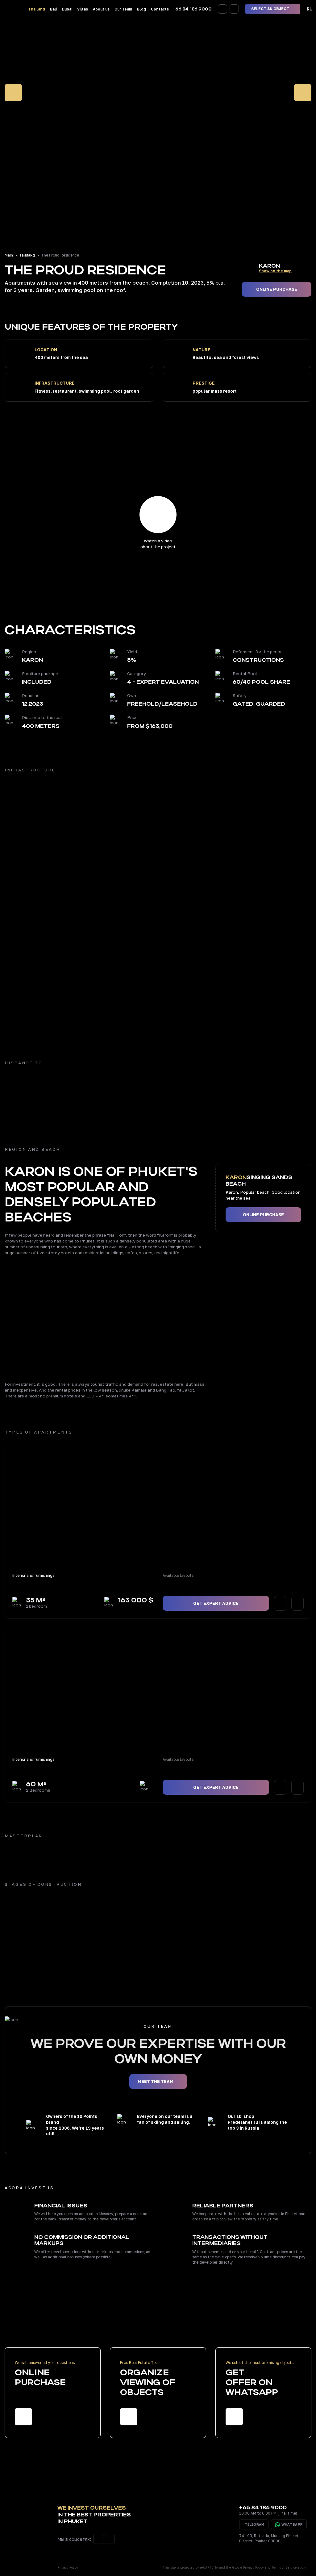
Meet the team (156, 2081)
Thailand (37, 9)
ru (310, 9)
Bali (54, 9)
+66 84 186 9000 (192, 9)
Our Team (123, 9)
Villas (83, 9)
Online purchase (277, 289)
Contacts (160, 9)
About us (101, 9)
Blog (141, 9)
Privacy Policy (68, 2567)
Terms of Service (284, 2567)
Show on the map (275, 271)
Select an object (271, 9)
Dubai (67, 9)
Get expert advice (216, 1603)
